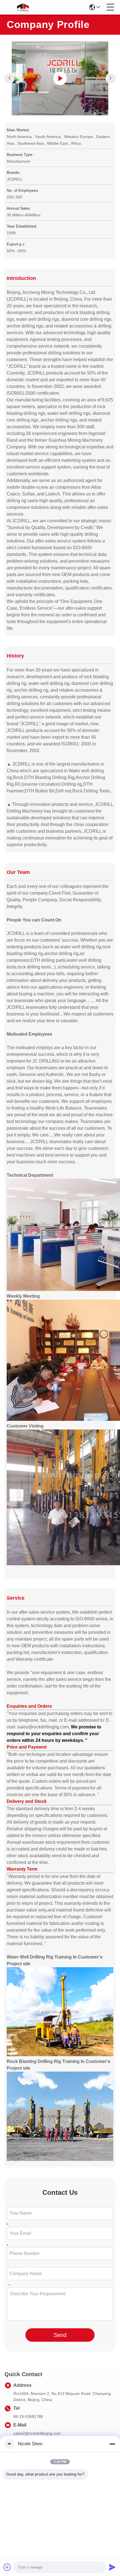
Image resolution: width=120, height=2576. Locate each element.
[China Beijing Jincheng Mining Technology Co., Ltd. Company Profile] (60, 78)
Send (60, 2335)
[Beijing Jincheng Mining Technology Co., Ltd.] (23, 7)
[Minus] (112, 2444)
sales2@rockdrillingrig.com (37, 2433)
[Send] (112, 2567)
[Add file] (7, 2567)
